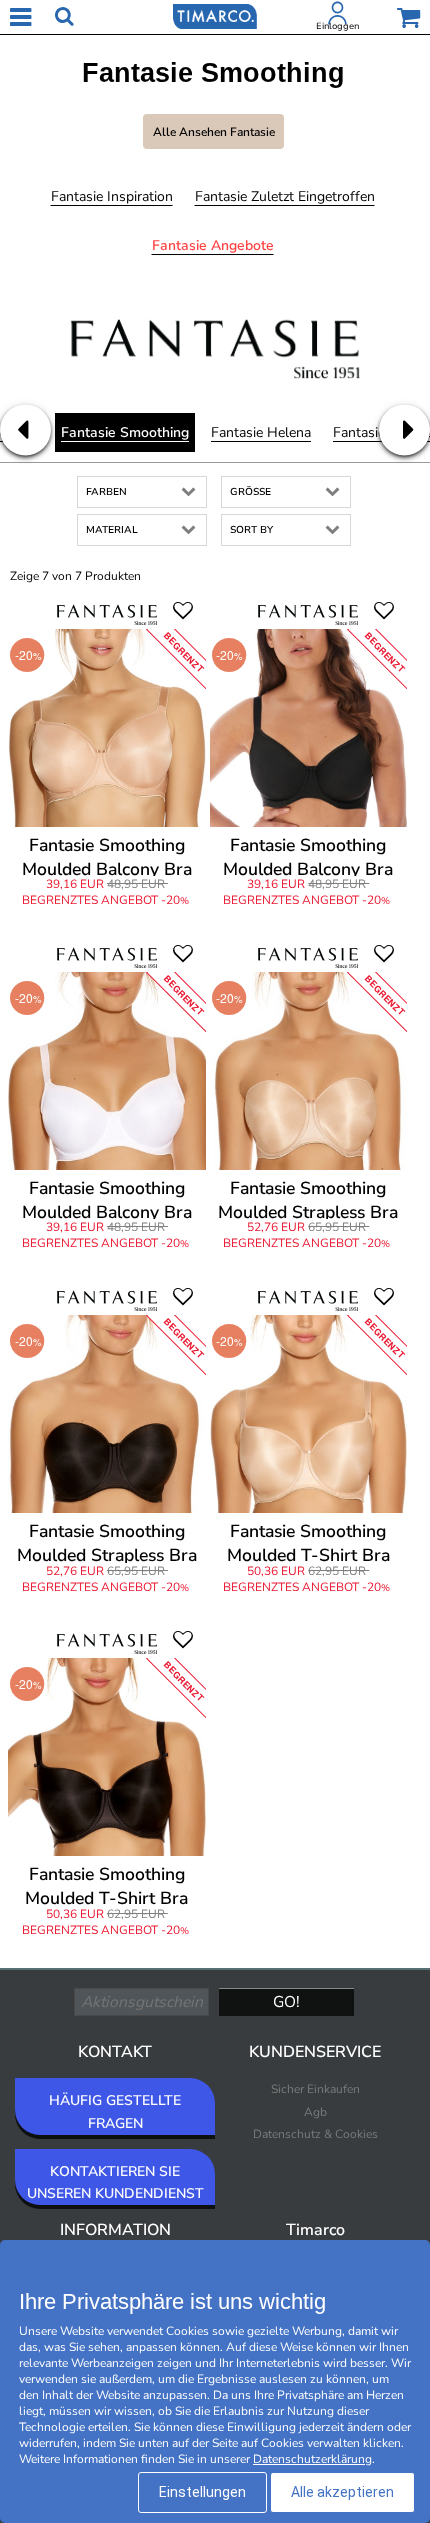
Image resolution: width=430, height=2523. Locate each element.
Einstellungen (202, 2492)
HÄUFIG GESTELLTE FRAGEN (115, 2111)
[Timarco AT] (215, 15)
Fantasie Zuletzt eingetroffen (285, 196)
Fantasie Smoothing (125, 432)
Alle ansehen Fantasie (214, 132)
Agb (315, 2112)
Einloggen (337, 26)
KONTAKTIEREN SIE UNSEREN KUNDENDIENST (115, 2182)
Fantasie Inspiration (112, 196)
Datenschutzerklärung (312, 2459)
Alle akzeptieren (342, 2492)
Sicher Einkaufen (315, 2089)
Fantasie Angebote (213, 245)
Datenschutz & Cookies (315, 2134)
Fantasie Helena (261, 432)
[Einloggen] (338, 17)
